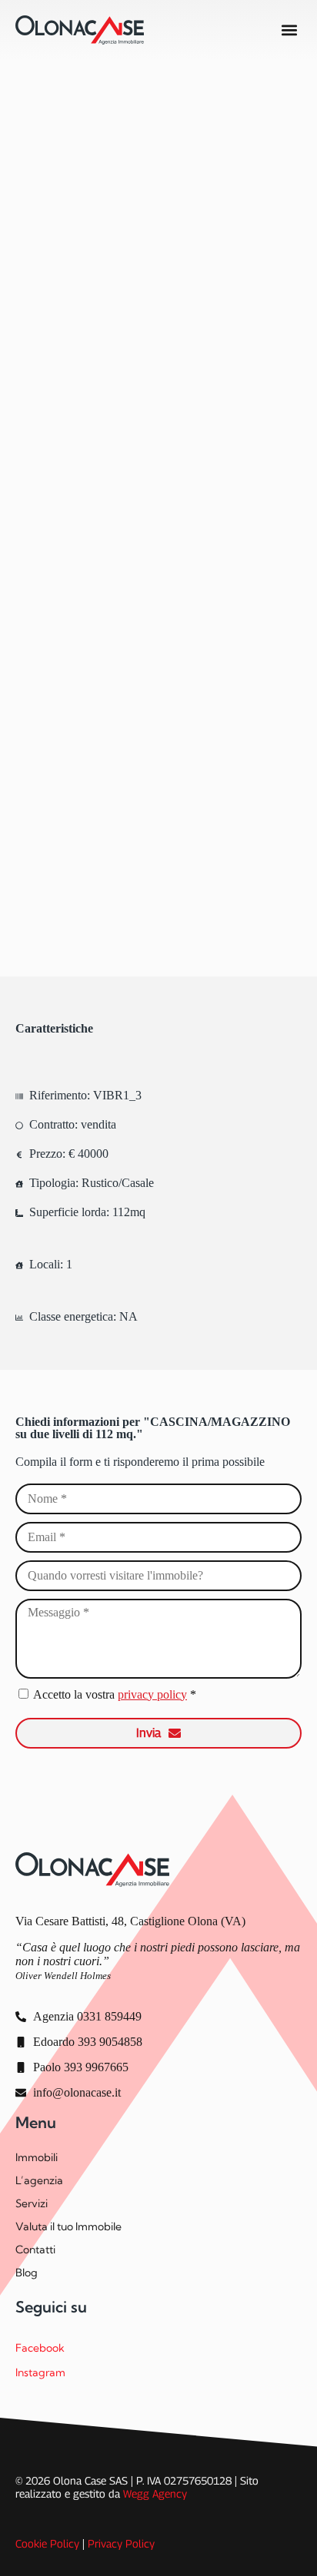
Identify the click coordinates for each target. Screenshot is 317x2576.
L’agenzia (39, 2180)
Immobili (37, 2157)
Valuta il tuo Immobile (68, 2226)
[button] (289, 30)
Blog (27, 2273)
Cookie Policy (47, 2543)
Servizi (32, 2203)
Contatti (35, 2249)
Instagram (40, 2372)
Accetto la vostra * (115, 1694)
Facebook (40, 2348)
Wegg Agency (155, 2493)
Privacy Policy (121, 2543)
